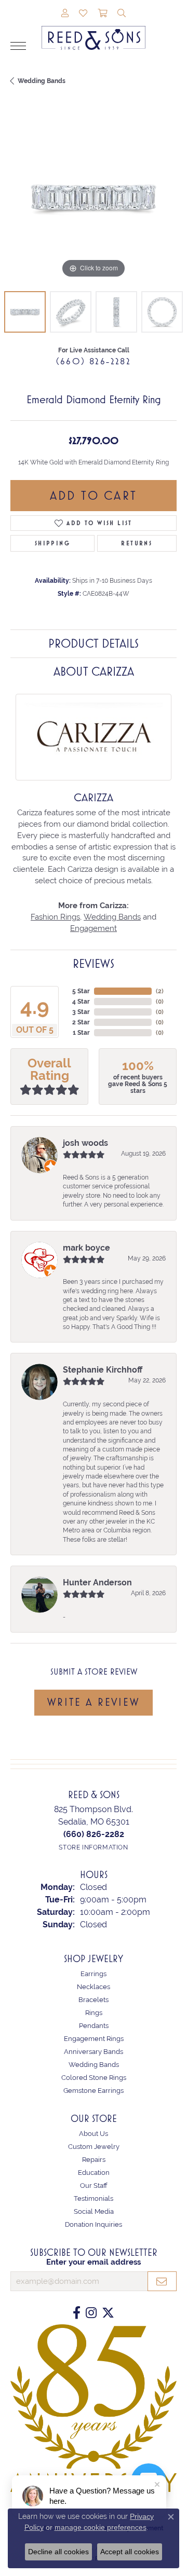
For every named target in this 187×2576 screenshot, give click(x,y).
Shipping (52, 543)
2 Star (81, 1022)
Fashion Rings (55, 917)
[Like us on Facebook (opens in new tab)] (77, 2313)
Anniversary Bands (94, 2052)
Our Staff (94, 2186)
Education (94, 2173)
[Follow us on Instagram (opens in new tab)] (91, 2313)
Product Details (94, 643)
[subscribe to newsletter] (162, 2281)
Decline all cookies (58, 2552)
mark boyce (86, 1248)
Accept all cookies (130, 2552)
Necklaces (94, 1987)
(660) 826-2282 (94, 361)
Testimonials (94, 2198)
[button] (65, 14)
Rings (94, 2013)
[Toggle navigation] (18, 46)
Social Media (94, 2211)
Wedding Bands (42, 81)
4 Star (81, 1002)
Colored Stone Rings (94, 2078)
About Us (94, 2134)
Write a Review (93, 1702)
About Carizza (94, 672)
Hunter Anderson (97, 1582)
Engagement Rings (94, 2039)
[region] (94, 198)
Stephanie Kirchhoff (103, 1370)
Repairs (94, 2160)
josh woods (85, 1143)
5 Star (81, 991)
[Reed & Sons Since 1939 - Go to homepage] (94, 30)
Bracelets (94, 2000)
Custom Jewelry (94, 2147)
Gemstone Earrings (94, 2091)
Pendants (94, 2026)
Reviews (94, 964)
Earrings (94, 1974)
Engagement (94, 928)
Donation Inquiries (94, 2224)
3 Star (81, 1012)
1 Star (81, 1033)
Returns (137, 543)
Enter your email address (94, 2262)
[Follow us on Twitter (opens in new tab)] (108, 2313)
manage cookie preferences (101, 2527)
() (160, 991)
